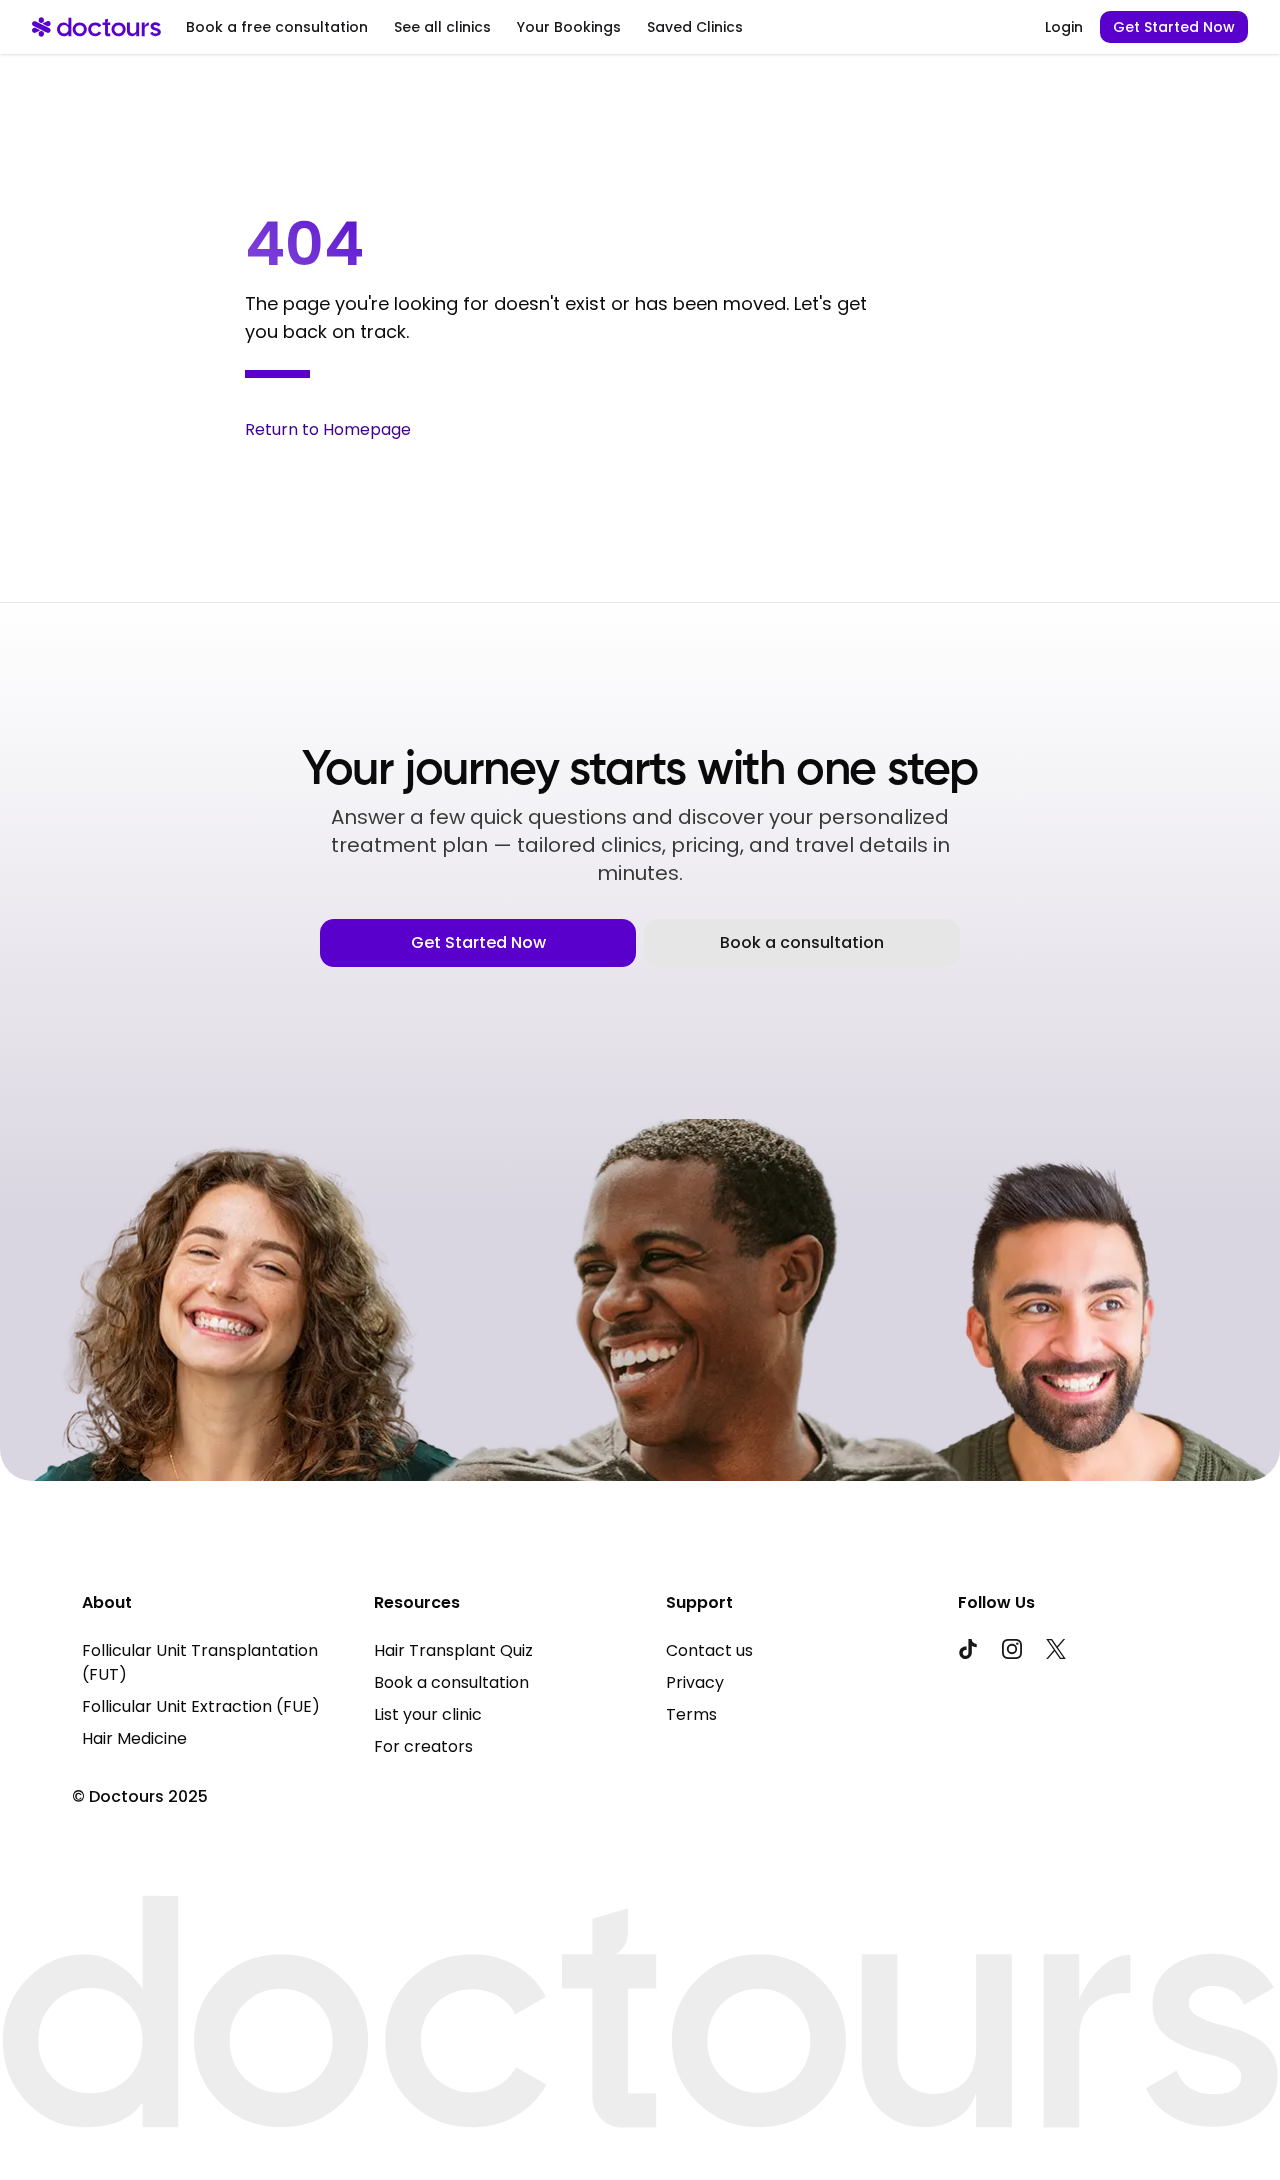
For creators (423, 1746)
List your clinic (428, 1714)
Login (1064, 27)
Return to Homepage (328, 429)
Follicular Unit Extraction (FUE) (201, 1706)
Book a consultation (802, 942)
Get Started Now (1174, 27)
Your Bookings (569, 27)
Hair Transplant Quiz (453, 1650)
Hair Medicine (134, 1738)
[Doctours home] (96, 27)
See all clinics (442, 27)
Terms (691, 1714)
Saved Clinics (695, 27)
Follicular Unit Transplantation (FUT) (200, 1662)
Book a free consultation (277, 27)
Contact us (709, 1650)
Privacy (695, 1682)
